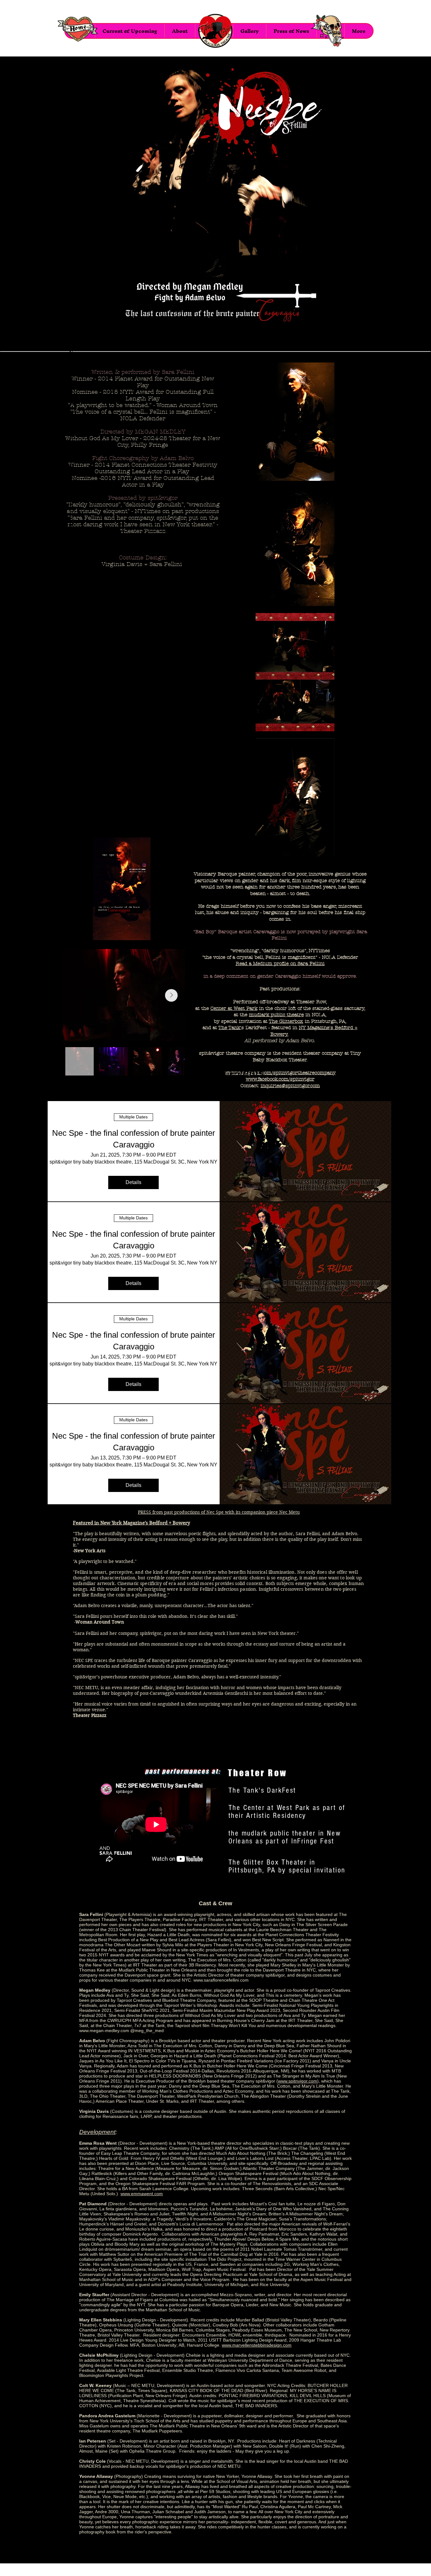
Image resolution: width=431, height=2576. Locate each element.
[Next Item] (171, 995)
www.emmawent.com (142, 2194)
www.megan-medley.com (104, 2031)
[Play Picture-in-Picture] (159, 932)
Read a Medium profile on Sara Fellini (280, 964)
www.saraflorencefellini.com (221, 1980)
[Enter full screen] (170, 932)
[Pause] (74, 932)
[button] (249, 31)
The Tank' (230, 1028)
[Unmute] (84, 932)
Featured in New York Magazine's (111, 1523)
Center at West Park (234, 1008)
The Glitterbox (286, 1021)
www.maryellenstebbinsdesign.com (257, 2345)
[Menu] (215, 31)
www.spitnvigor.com (298, 2081)
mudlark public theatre (276, 1015)
